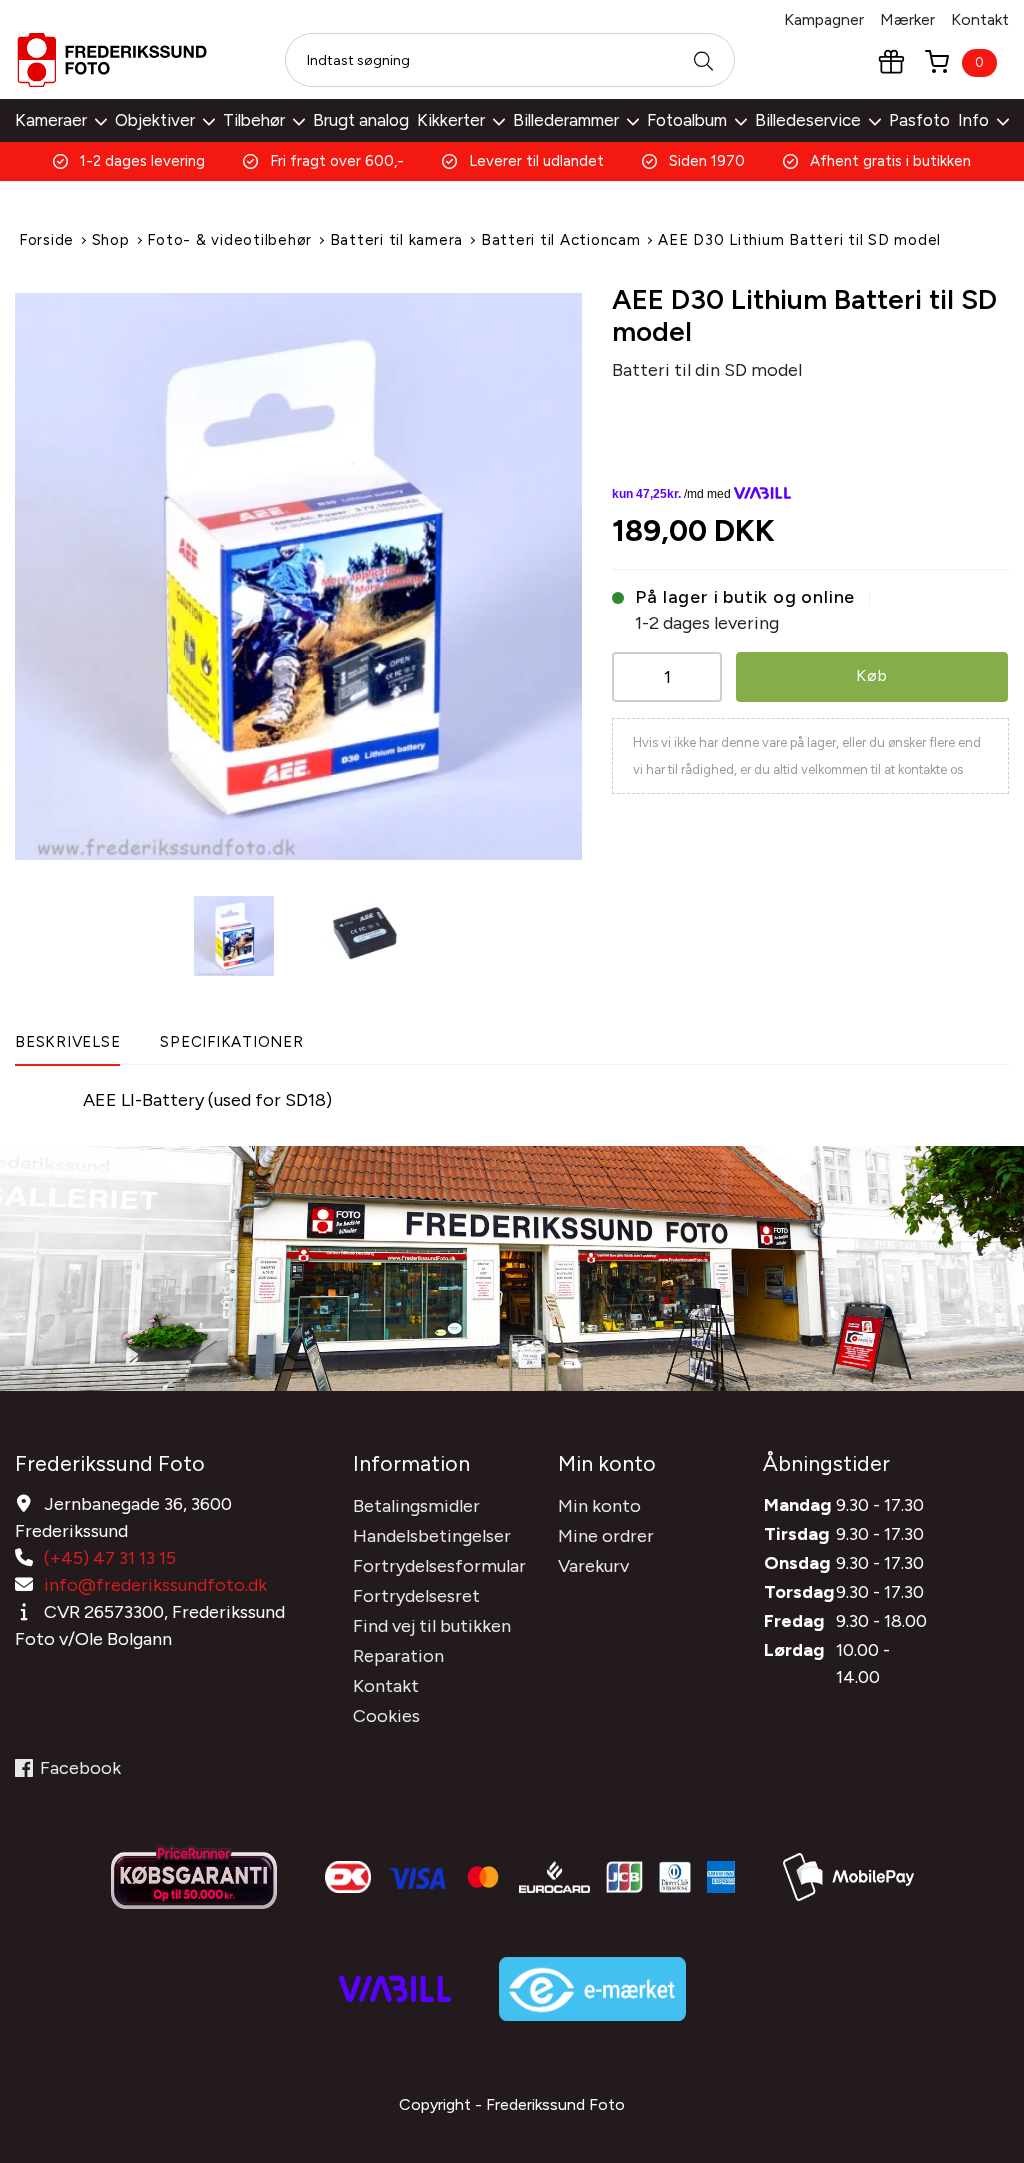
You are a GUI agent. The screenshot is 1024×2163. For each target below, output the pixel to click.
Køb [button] (871, 675)
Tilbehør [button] (254, 120)
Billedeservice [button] (808, 120)
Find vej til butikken (432, 1626)
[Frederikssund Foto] (112, 60)
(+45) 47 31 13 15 (110, 1558)
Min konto (599, 1506)
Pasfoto (919, 120)
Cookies (386, 1716)
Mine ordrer (606, 1536)
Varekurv (593, 1566)
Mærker (907, 19)
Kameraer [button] (51, 120)
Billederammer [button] (566, 120)
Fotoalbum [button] (687, 120)
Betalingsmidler (416, 1506)
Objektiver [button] (155, 120)
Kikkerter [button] (451, 120)
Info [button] (973, 120)
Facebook (80, 1768)
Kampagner (824, 19)
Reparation (398, 1656)
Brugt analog (361, 120)
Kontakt (980, 19)
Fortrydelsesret (416, 1596)
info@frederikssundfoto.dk (155, 1585)
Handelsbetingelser (432, 1536)
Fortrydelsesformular (439, 1566)
